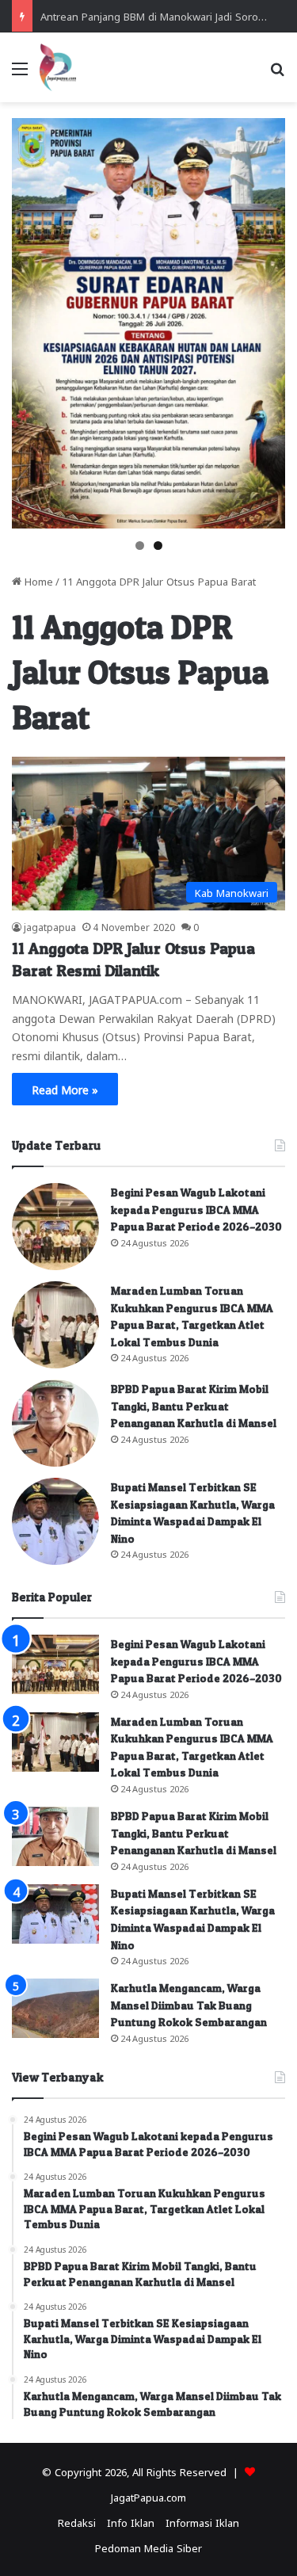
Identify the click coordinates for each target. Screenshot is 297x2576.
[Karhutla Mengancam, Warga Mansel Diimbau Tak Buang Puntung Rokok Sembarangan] (55, 2008)
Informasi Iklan (202, 2522)
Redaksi (77, 2522)
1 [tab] (140, 546)
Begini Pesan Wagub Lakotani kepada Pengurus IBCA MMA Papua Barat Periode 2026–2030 (196, 1209)
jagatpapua (50, 926)
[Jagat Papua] (58, 67)
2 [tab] (158, 546)
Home (37, 580)
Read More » (65, 1089)
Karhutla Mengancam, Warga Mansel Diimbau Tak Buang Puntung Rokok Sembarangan (189, 2005)
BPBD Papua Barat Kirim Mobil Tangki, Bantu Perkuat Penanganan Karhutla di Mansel (194, 1406)
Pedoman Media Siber (148, 2547)
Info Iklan (131, 2522)
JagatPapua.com (148, 2496)
